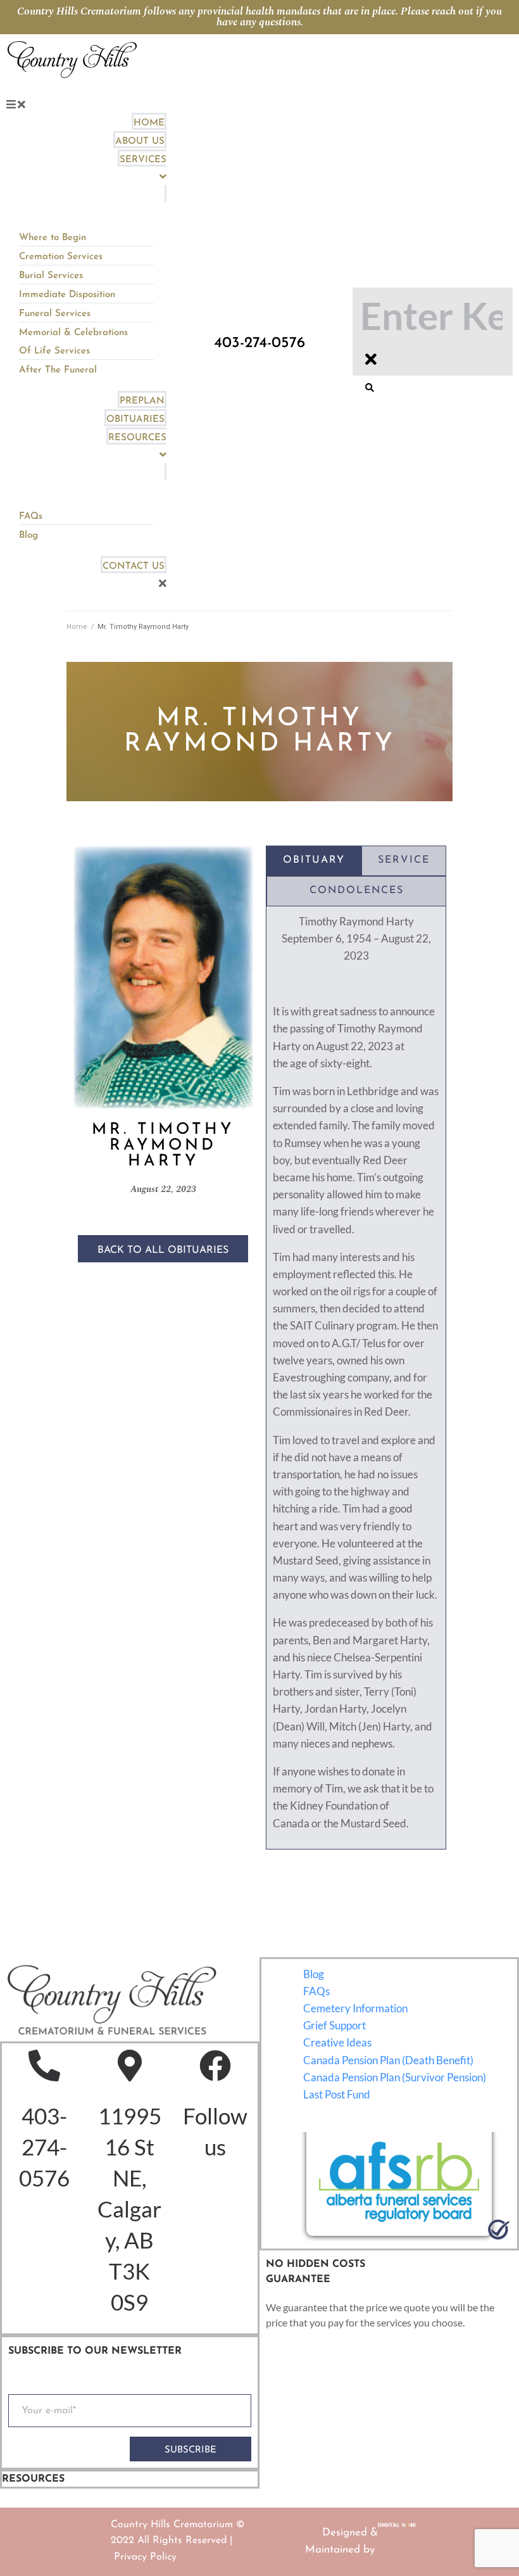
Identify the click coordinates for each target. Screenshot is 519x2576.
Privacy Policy (145, 2557)
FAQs (316, 1991)
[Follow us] (215, 2065)
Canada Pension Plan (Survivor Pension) (395, 2077)
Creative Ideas (337, 2042)
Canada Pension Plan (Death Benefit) (388, 2060)
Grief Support (335, 2025)
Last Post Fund (337, 2094)
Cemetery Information (355, 2008)
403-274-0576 (44, 2147)
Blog (314, 1974)
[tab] (314, 861)
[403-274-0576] (44, 2065)
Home (77, 627)
